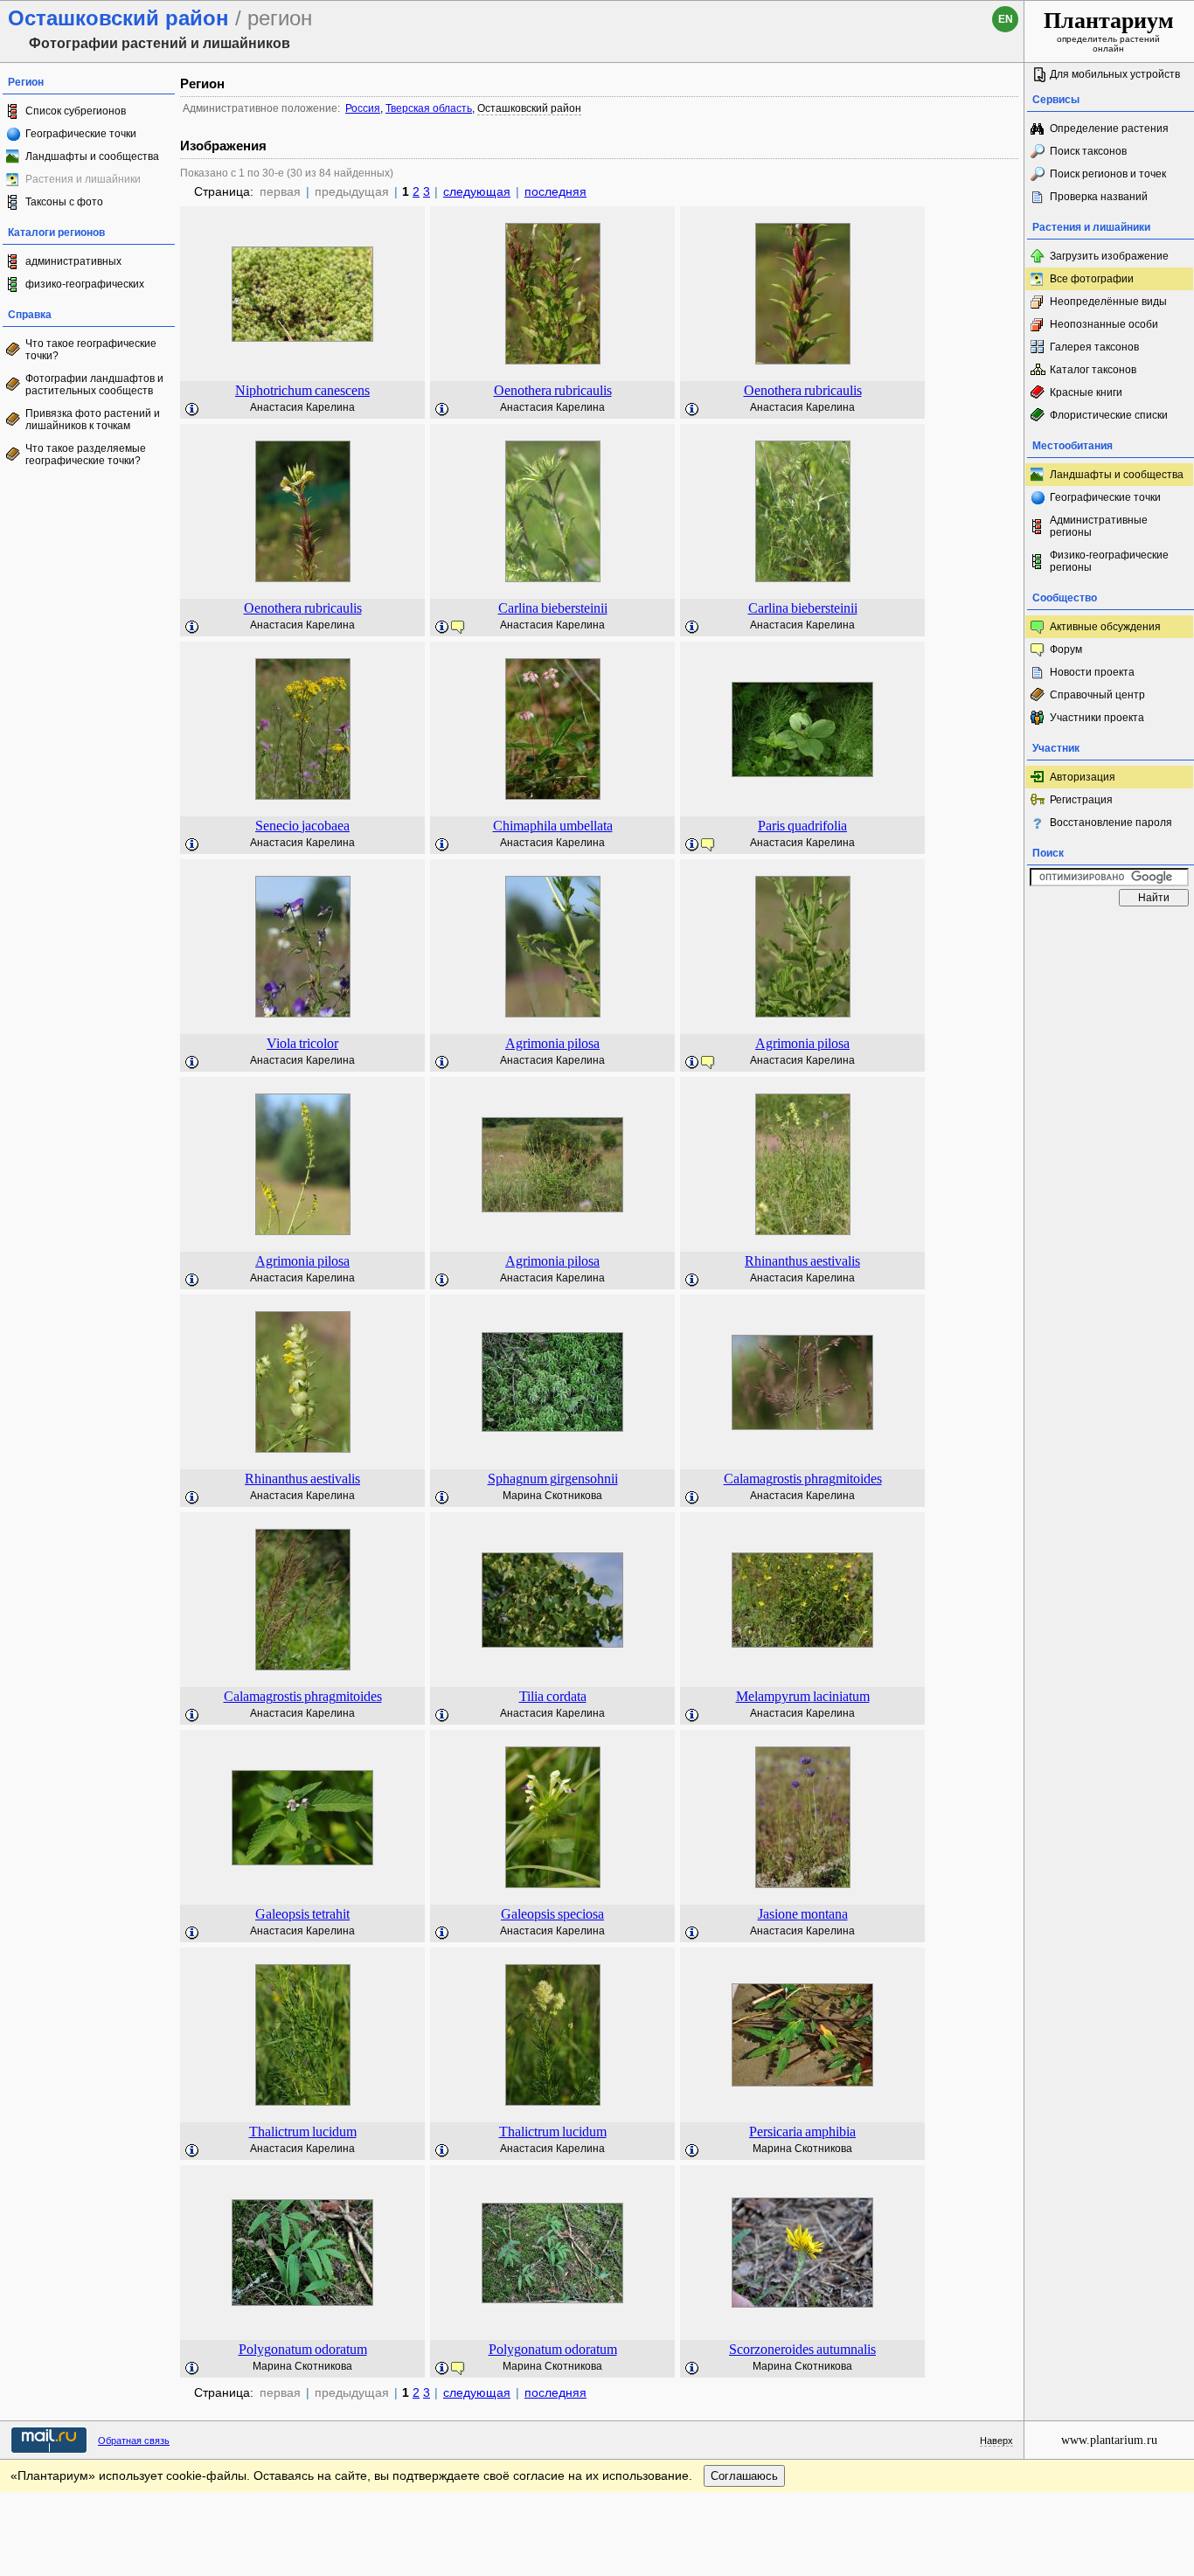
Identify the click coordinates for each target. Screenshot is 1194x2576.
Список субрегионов (76, 111)
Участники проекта (1097, 718)
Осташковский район (529, 108)
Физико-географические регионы (1109, 561)
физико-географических (85, 284)
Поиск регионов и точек (1108, 174)
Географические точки (81, 134)
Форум (1066, 649)
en (1006, 19)
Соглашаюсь (744, 2476)
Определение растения (1109, 128)
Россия (363, 108)
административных (73, 261)
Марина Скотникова (552, 1496)
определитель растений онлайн (1109, 31)
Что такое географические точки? (91, 350)
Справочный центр (1097, 695)
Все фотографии (1092, 279)
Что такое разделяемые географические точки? (86, 455)
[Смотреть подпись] (192, 410)
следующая (477, 191)
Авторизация (1083, 777)
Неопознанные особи (1104, 324)
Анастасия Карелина (302, 407)
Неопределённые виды (1108, 302)
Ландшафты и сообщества (92, 156)
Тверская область (429, 108)
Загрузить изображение (1109, 256)
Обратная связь (134, 2441)
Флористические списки (1109, 415)
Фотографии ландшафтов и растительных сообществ (94, 385)
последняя (555, 191)
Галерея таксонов (1094, 347)
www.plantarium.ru (1109, 2440)
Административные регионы (1099, 526)
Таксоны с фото (64, 202)
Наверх (996, 2441)
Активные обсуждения (1105, 627)
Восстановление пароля (1111, 823)
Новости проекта (1092, 672)
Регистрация (1081, 800)
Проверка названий (1099, 197)
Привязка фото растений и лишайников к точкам (93, 420)
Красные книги (1086, 392)
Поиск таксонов (1088, 151)
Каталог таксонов (1093, 370)
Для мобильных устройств (1115, 74)
